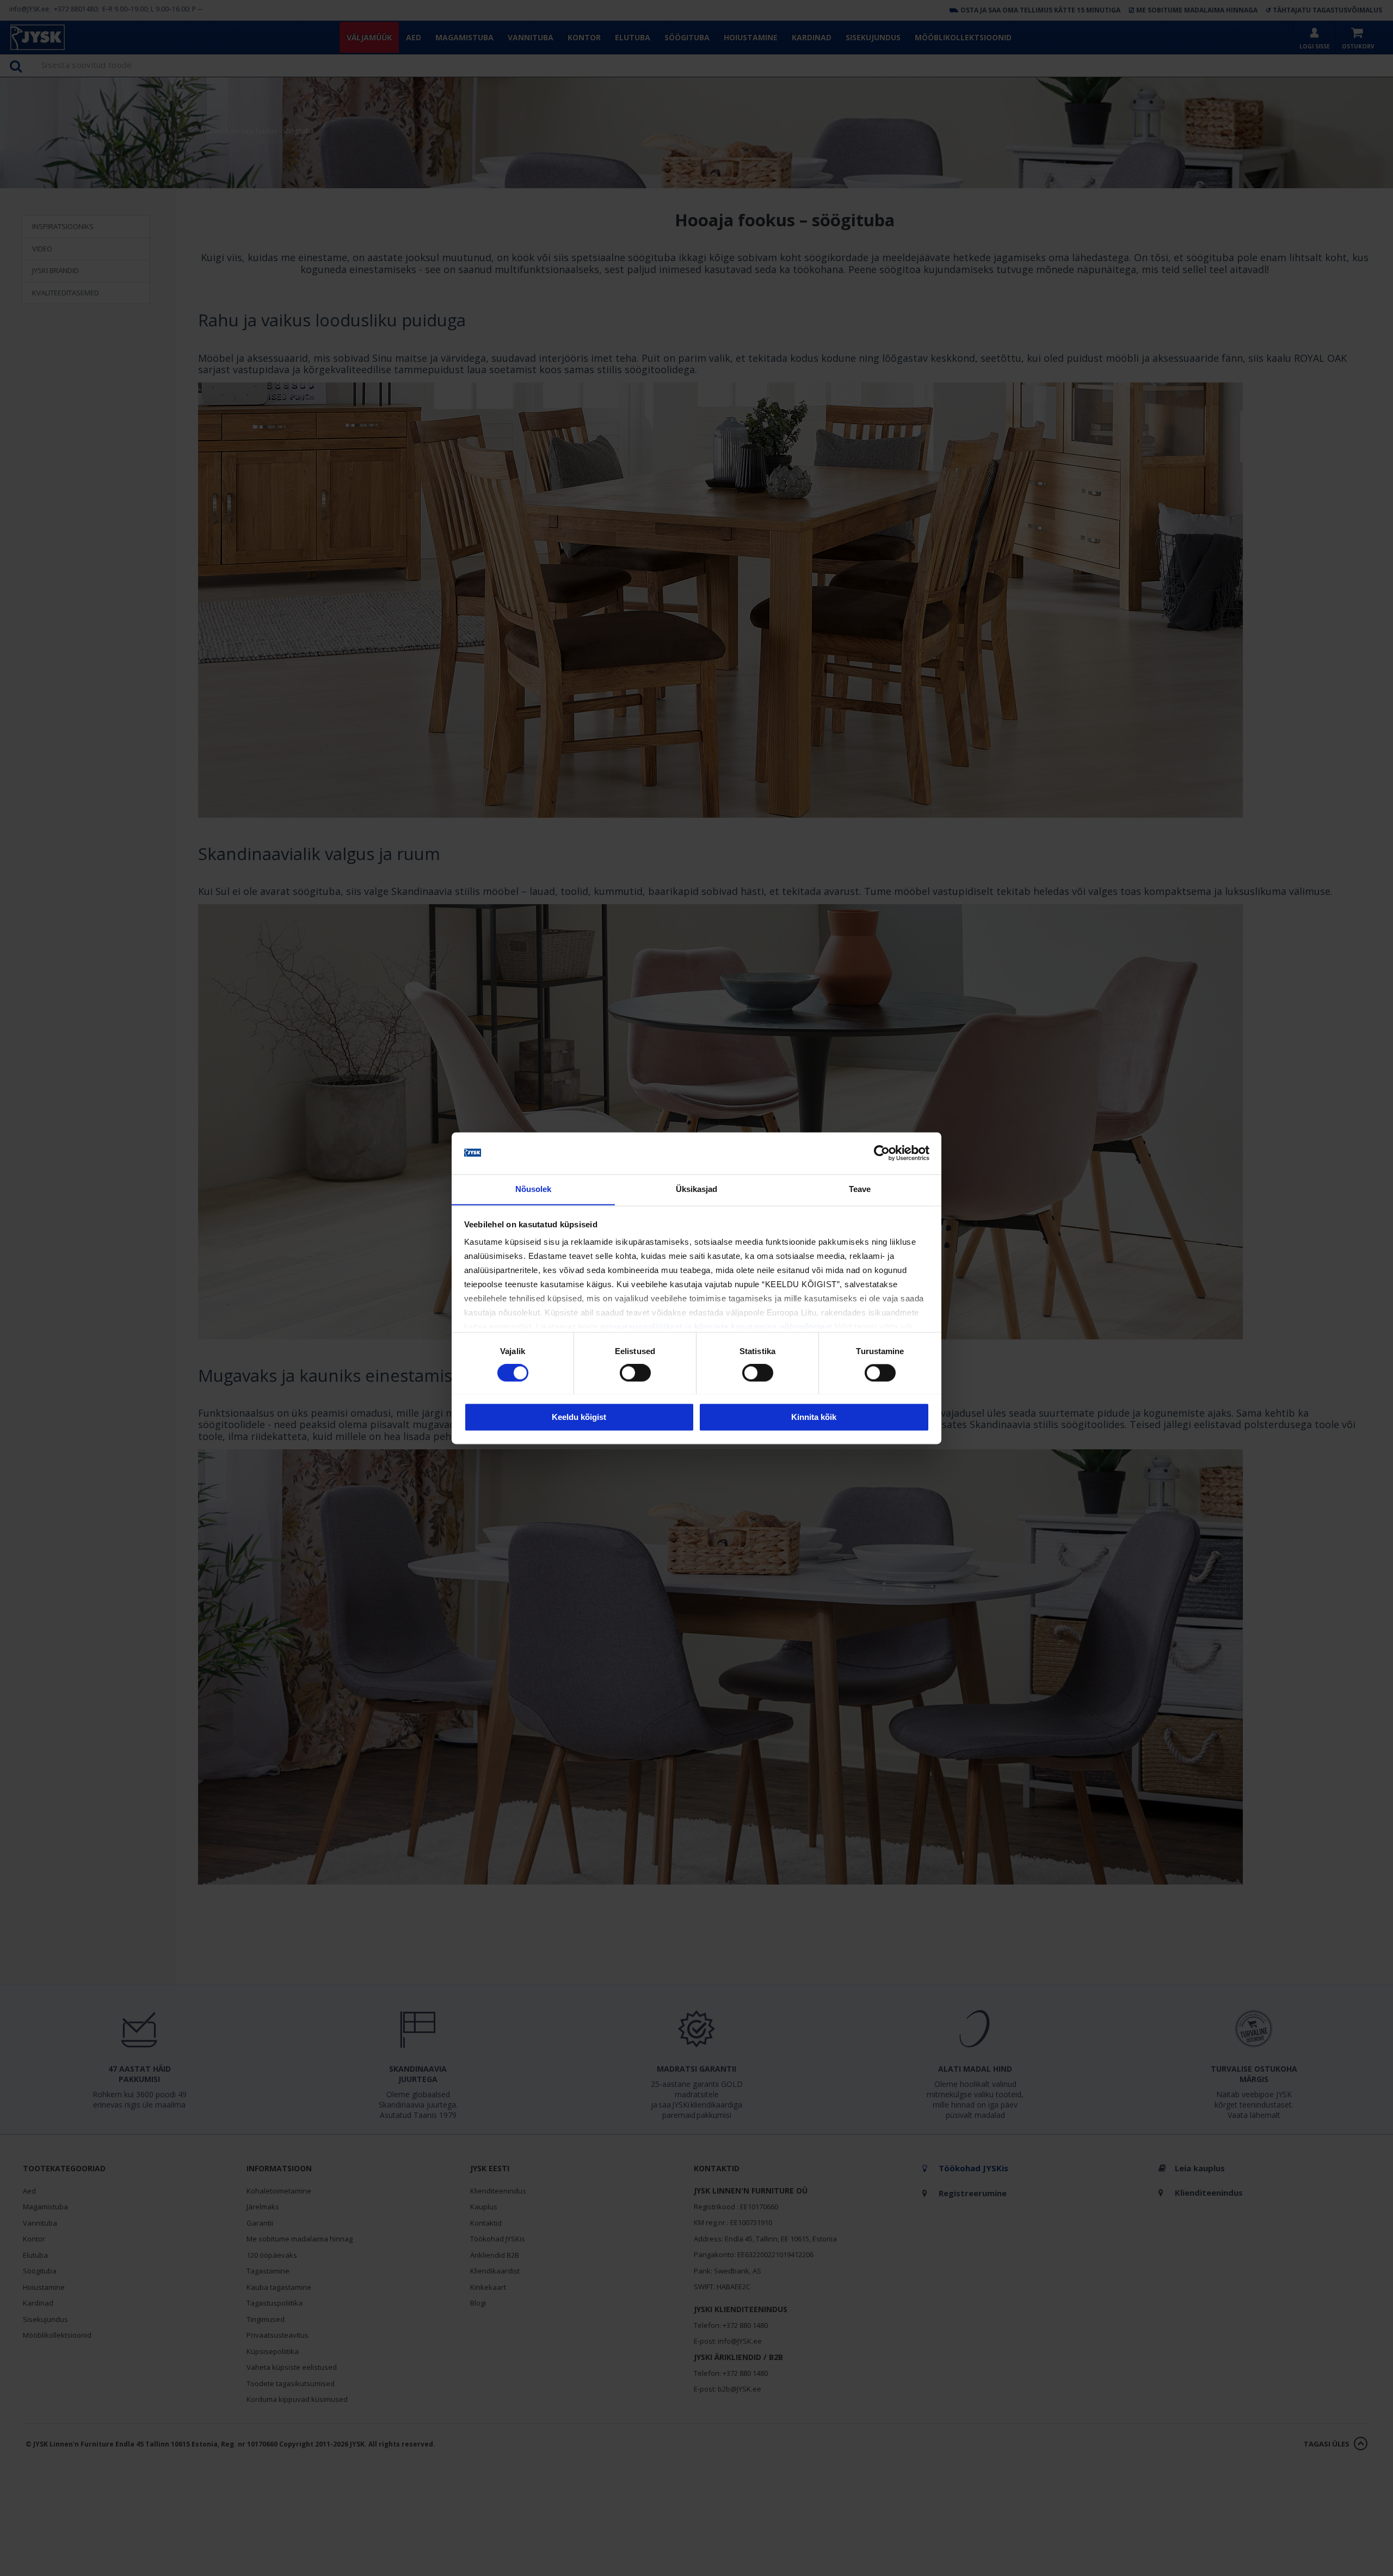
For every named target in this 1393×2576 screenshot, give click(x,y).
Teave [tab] (860, 1189)
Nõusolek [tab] (534, 1189)
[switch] (635, 1373)
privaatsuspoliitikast (642, 1327)
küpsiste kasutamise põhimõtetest (763, 1327)
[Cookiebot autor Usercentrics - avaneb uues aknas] (882, 1153)
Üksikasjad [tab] (697, 1189)
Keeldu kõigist (579, 1417)
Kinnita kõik (814, 1417)
